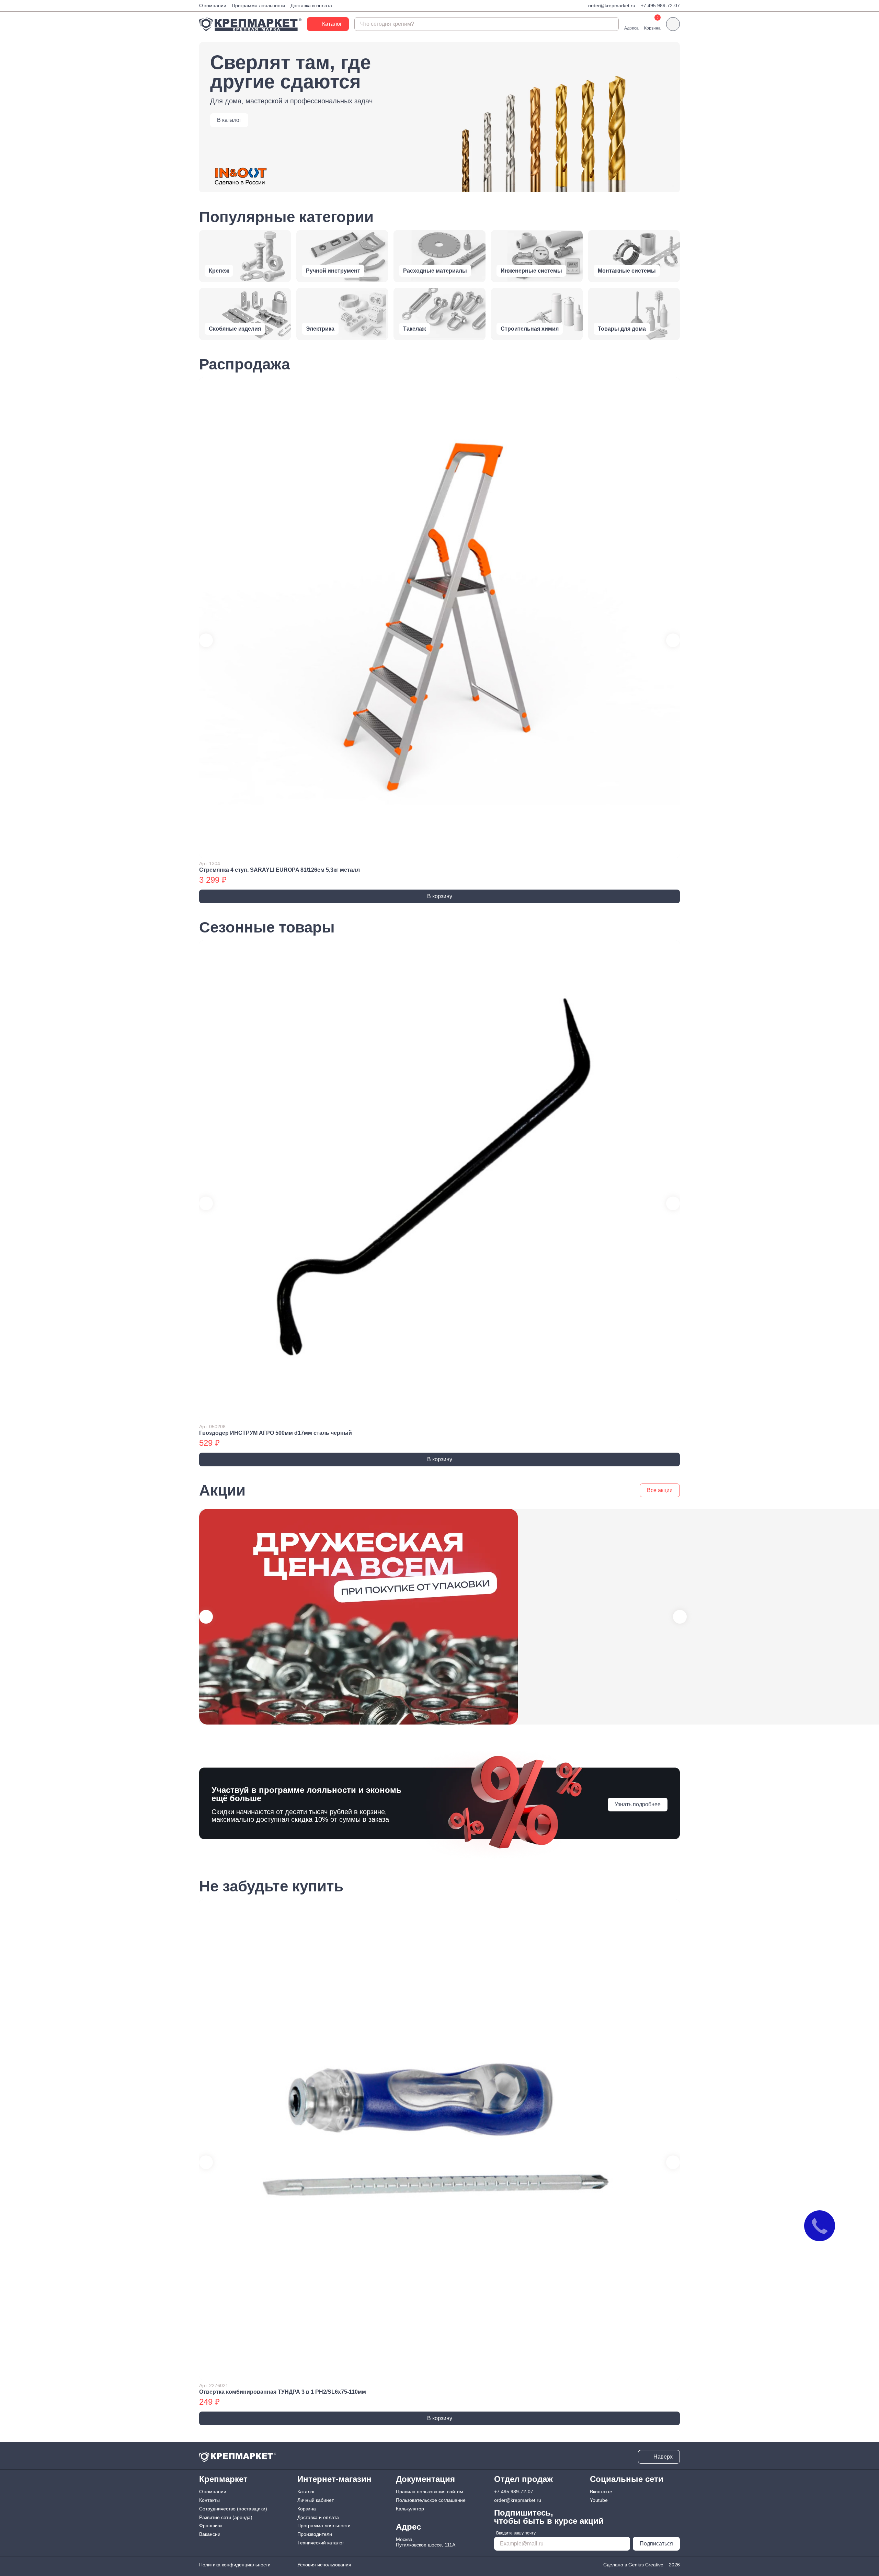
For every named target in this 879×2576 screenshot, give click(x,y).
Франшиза (211, 2526)
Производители (315, 2534)
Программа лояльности (258, 5)
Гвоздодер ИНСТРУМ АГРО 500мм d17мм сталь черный (276, 1433)
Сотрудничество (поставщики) (233, 2509)
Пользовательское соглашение (431, 2500)
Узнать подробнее (638, 1804)
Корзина (307, 2509)
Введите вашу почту (516, 2533)
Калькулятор (410, 2509)
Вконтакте (601, 2492)
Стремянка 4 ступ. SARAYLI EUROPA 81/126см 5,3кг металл (279, 870)
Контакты (209, 2500)
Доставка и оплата (311, 5)
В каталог (229, 120)
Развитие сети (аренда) (226, 2517)
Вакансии (210, 2534)
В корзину (440, 896)
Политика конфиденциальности (235, 2565)
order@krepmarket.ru (612, 5)
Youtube (599, 2500)
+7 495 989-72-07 (660, 5)
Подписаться (656, 2544)
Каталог (306, 2492)
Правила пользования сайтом (430, 2492)
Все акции (660, 1490)
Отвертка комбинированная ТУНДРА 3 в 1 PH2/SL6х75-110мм (283, 2392)
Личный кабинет (316, 2500)
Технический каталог (321, 2543)
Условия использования (324, 2565)
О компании (213, 5)
